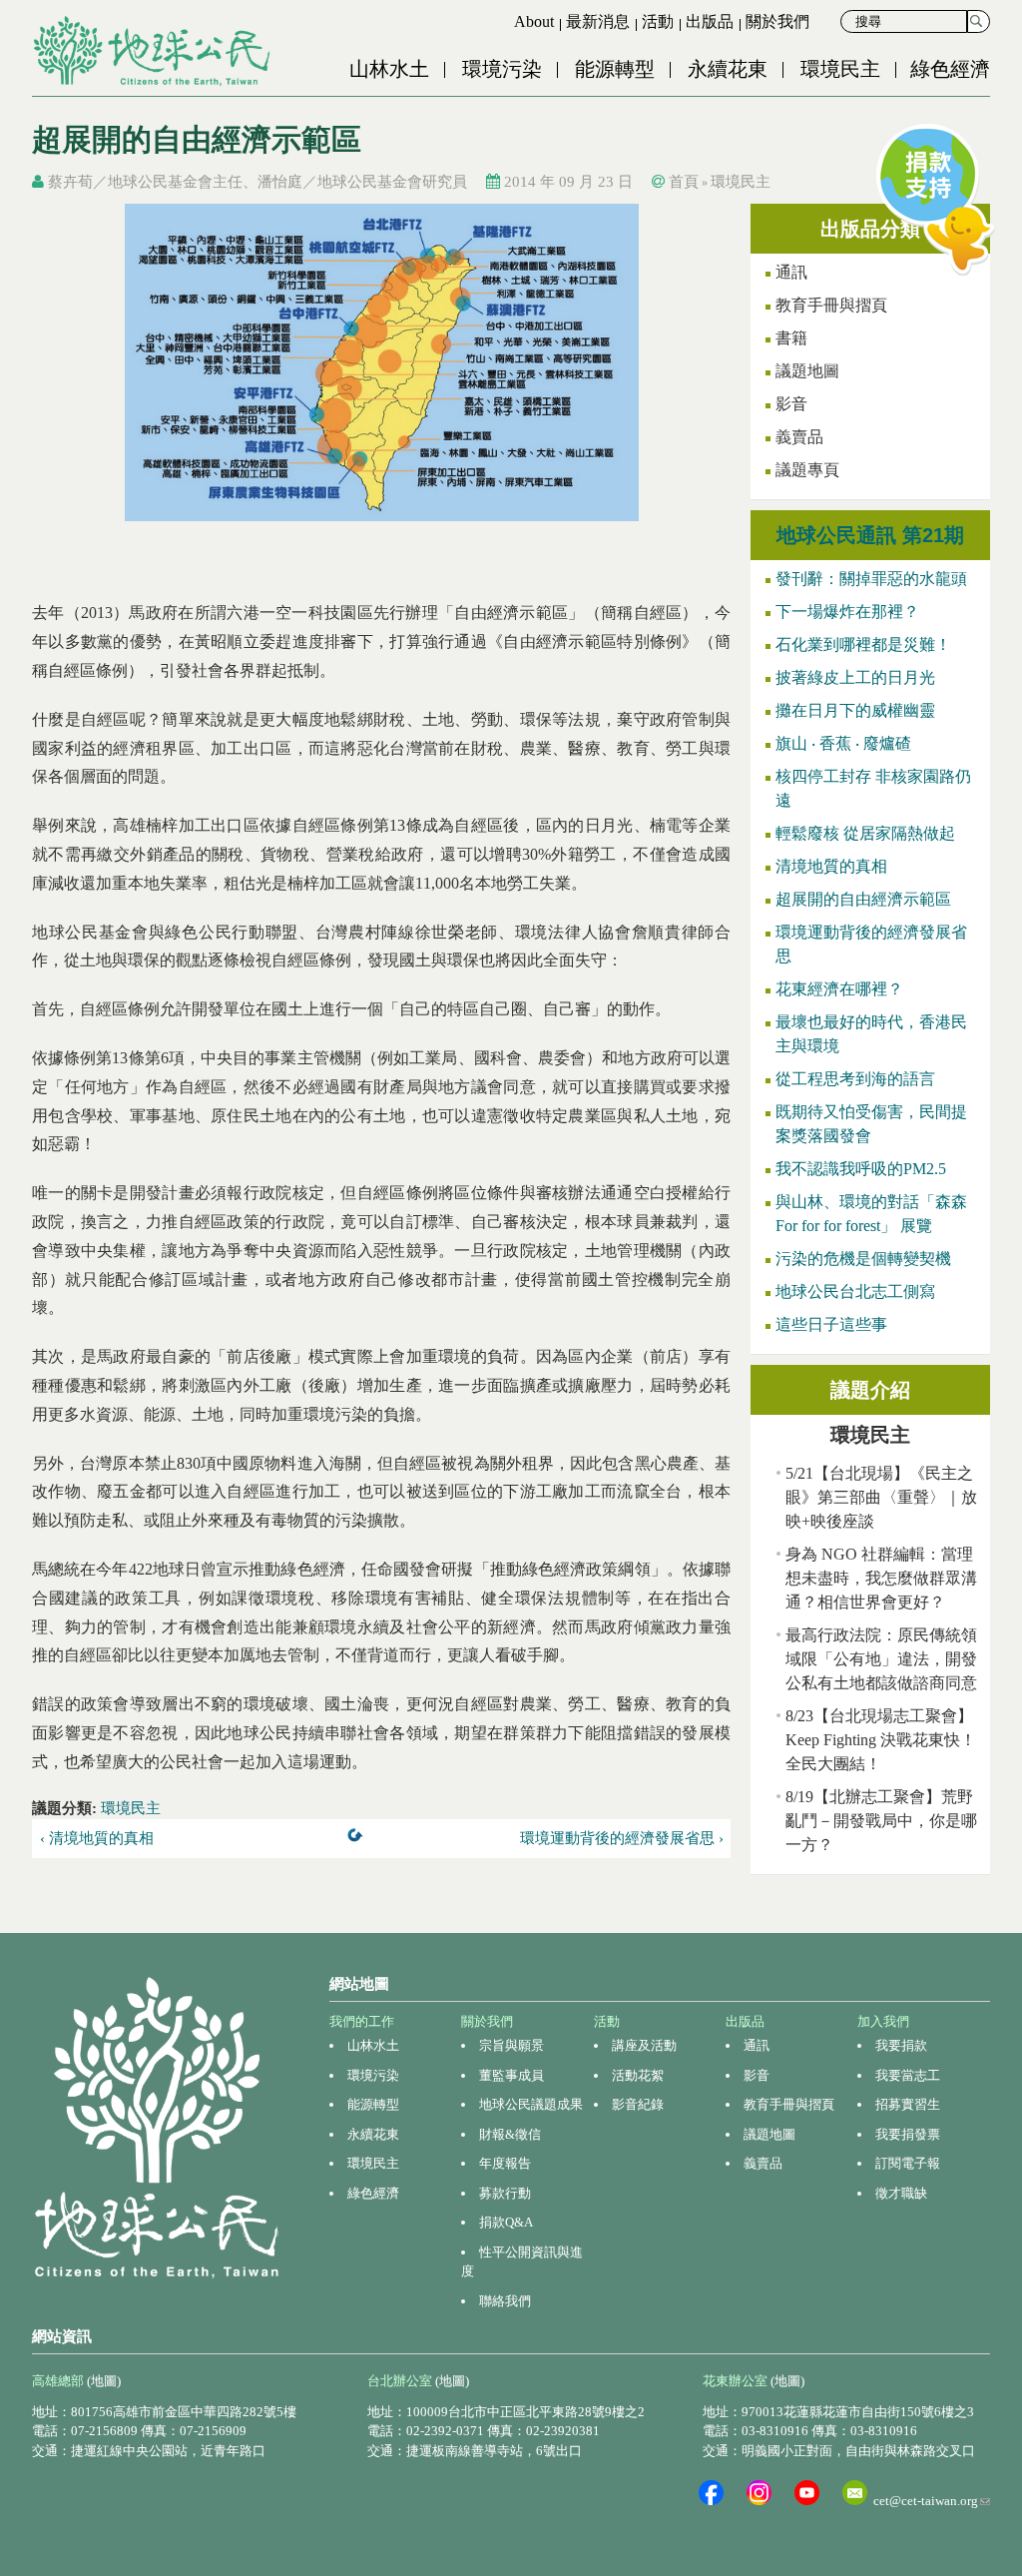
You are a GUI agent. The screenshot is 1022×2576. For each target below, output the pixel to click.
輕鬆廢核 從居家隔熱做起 (865, 833)
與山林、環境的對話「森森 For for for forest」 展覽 (871, 1214)
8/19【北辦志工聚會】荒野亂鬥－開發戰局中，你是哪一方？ (881, 1821)
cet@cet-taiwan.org (932, 2501)
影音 (791, 404)
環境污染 (502, 69)
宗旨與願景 (511, 2045)
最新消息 (598, 21)
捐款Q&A (506, 2222)
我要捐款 (901, 2045)
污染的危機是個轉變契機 (863, 1259)
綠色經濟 (950, 69)
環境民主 (840, 69)
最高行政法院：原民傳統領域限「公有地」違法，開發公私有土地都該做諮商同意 (881, 1659)
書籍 (791, 338)
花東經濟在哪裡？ (839, 989)
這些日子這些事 (831, 1324)
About (534, 21)
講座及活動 (644, 2045)
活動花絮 (638, 2075)
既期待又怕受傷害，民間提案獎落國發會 (871, 1124)
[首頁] (154, 51)
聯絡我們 (505, 2301)
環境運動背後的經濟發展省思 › (622, 1838)
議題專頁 (807, 470)
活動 (658, 21)
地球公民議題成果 (531, 2104)
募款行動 (505, 2193)
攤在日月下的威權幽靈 (855, 710)
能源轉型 (615, 69)
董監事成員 (511, 2075)
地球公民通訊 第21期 (870, 535)
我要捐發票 (908, 2134)
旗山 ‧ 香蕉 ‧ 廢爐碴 (843, 743)
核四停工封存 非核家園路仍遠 (873, 788)
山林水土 (389, 69)
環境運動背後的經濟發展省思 (871, 944)
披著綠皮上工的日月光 (855, 677)
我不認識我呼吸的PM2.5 (861, 1169)
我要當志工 (908, 2075)
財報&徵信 (510, 2134)
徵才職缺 (901, 2193)
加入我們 (883, 2021)
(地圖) (104, 2381)
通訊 (757, 2045)
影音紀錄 (638, 2104)
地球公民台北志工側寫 (855, 1291)
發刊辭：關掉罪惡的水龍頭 (871, 579)
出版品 (710, 21)
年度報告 (505, 2163)
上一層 (359, 1839)
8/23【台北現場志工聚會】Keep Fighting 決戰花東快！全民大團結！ (881, 1740)
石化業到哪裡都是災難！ (863, 644)
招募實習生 (908, 2104)
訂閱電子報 (908, 2163)
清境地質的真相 (831, 866)
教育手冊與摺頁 (831, 305)
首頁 (684, 182)
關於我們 (777, 21)
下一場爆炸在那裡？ (847, 612)
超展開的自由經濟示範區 (863, 899)
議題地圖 (807, 371)
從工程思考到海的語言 (855, 1079)
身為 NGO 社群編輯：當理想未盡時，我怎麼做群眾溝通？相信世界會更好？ (881, 1578)
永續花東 (728, 69)
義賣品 (799, 437)
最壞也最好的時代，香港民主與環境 (871, 1034)
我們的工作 (362, 2021)
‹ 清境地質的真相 (97, 1838)
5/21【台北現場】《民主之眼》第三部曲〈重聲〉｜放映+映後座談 (881, 1497)
